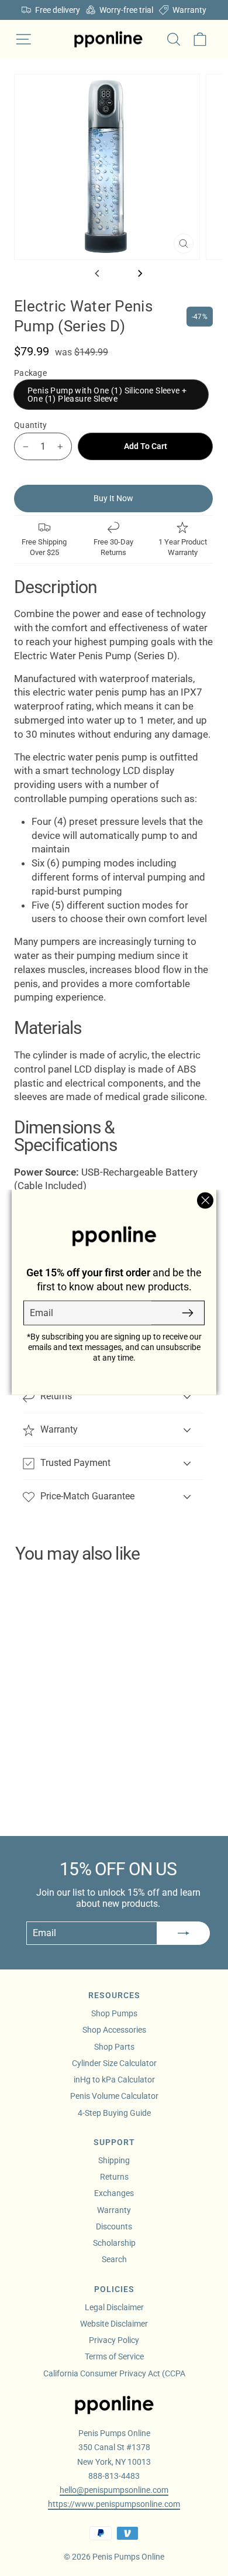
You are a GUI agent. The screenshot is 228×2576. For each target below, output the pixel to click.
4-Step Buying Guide (114, 2113)
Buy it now (113, 498)
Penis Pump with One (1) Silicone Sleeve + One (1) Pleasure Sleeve (107, 395)
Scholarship (114, 2243)
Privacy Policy (114, 2340)
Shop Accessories (114, 2030)
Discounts (114, 2226)
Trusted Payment (75, 1463)
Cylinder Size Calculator (114, 2063)
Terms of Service (114, 2356)
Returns (56, 1396)
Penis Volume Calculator (114, 2096)
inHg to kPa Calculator (114, 2080)
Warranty (59, 1429)
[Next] (139, 273)
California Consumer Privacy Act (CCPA (114, 2373)
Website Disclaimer (114, 2324)
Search (114, 2259)
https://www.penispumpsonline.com (114, 2504)
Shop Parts (114, 2047)
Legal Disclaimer (114, 2307)
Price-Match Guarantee (87, 1496)
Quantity (30, 425)
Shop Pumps (114, 2013)
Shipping (114, 2160)
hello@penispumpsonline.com (114, 2490)
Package (30, 373)
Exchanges (114, 2193)
